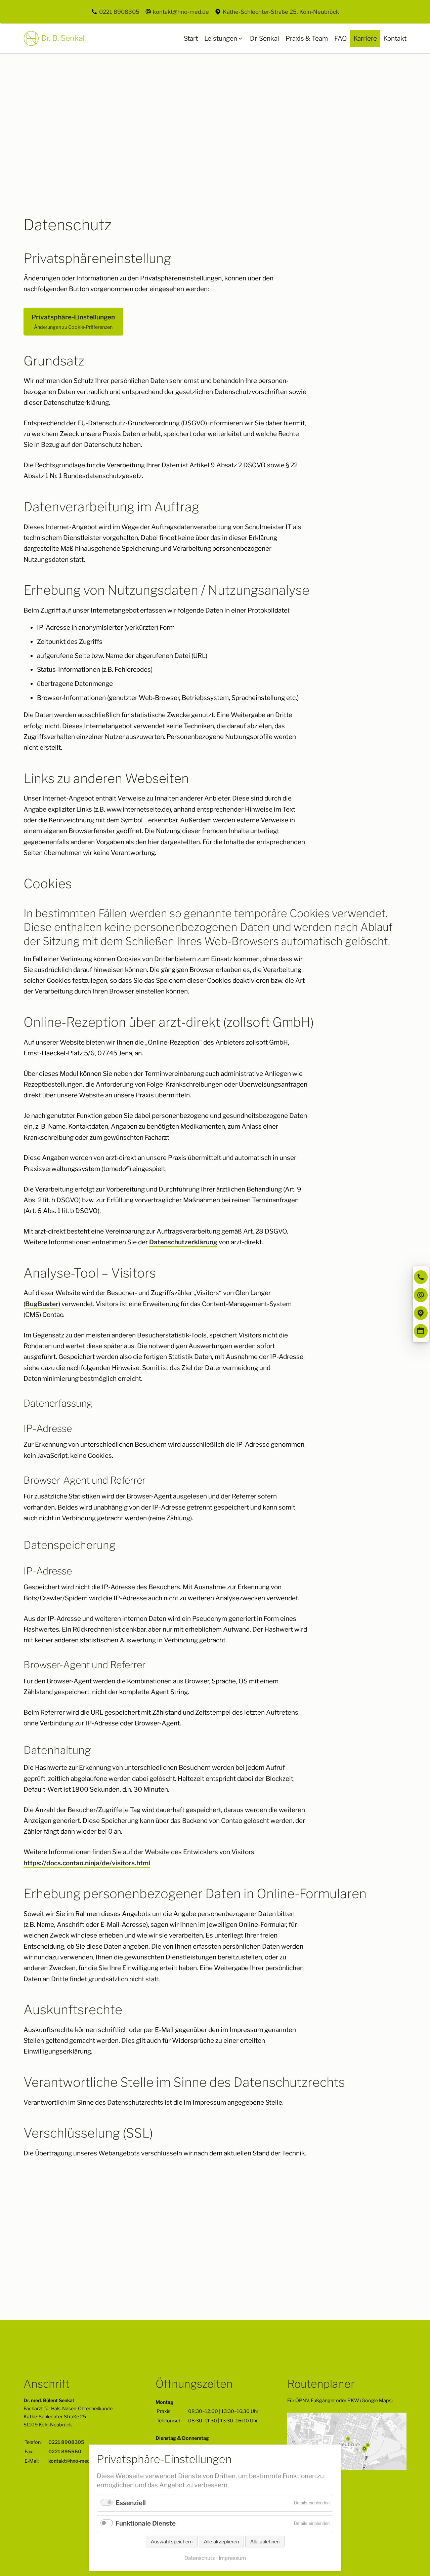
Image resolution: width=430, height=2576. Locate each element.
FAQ (341, 38)
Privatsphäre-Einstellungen (73, 322)
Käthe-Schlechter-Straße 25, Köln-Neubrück (281, 12)
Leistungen (221, 38)
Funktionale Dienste (146, 2523)
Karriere (365, 38)
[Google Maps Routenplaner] (421, 1313)
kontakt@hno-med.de (181, 12)
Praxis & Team (307, 38)
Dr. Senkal (265, 38)
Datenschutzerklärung (183, 1242)
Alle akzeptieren (221, 2542)
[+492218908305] (421, 1277)
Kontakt (395, 38)
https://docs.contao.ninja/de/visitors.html (87, 1863)
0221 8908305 (119, 12)
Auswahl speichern (172, 2542)
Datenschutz (200, 2558)
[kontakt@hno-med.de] (421, 1295)
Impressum (232, 2558)
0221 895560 (65, 2452)
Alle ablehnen (265, 2542)
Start (191, 38)
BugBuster (42, 1304)
